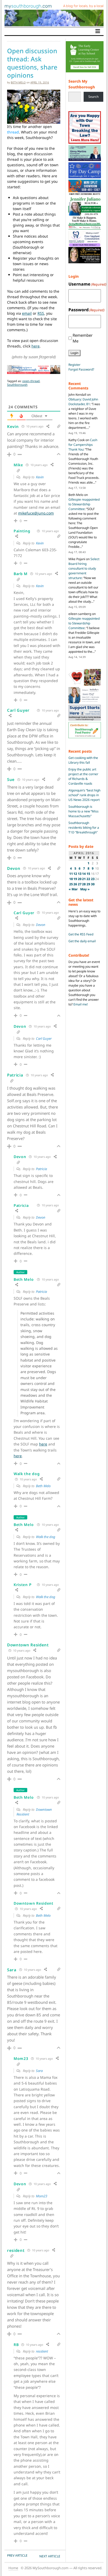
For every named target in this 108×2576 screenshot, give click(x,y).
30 (93, 884)
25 (71, 884)
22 (88, 879)
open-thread (31, 381)
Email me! (81, 1004)
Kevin (40, 477)
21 (84, 879)
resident (42, 2351)
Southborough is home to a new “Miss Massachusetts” (83, 811)
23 (93, 879)
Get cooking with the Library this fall (83, 760)
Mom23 (42, 2196)
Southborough (17, 385)
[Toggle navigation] (98, 31)
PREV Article (17, 2555)
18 (71, 879)
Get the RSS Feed (81, 934)
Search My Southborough (82, 84)
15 (88, 874)
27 (80, 884)
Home (13, 2568)
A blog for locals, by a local (83, 6)
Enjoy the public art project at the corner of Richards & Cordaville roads (83, 776)
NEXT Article (50, 2556)
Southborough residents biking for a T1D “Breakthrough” (84, 828)
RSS (41, 313)
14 (84, 874)
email (27, 313)
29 (88, 884)
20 (80, 879)
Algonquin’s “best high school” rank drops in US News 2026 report (84, 795)
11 (71, 874)
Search (93, 97)
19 (75, 879)
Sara (39, 2071)
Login (74, 353)
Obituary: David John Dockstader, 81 (83, 402)
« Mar (73, 889)
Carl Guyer (44, 1038)
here (36, 346)
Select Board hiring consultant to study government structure (84, 568)
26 (75, 884)
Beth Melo (18, 82)
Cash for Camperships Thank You (83, 445)
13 (80, 874)
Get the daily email (82, 941)
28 (84, 884)
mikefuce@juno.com (36, 513)
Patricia (41, 1169)
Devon (41, 925)
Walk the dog (46, 1537)
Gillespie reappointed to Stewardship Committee (84, 504)
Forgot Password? (81, 369)
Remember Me (83, 338)
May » (85, 889)
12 (75, 874)
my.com (28, 6)
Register (74, 365)
